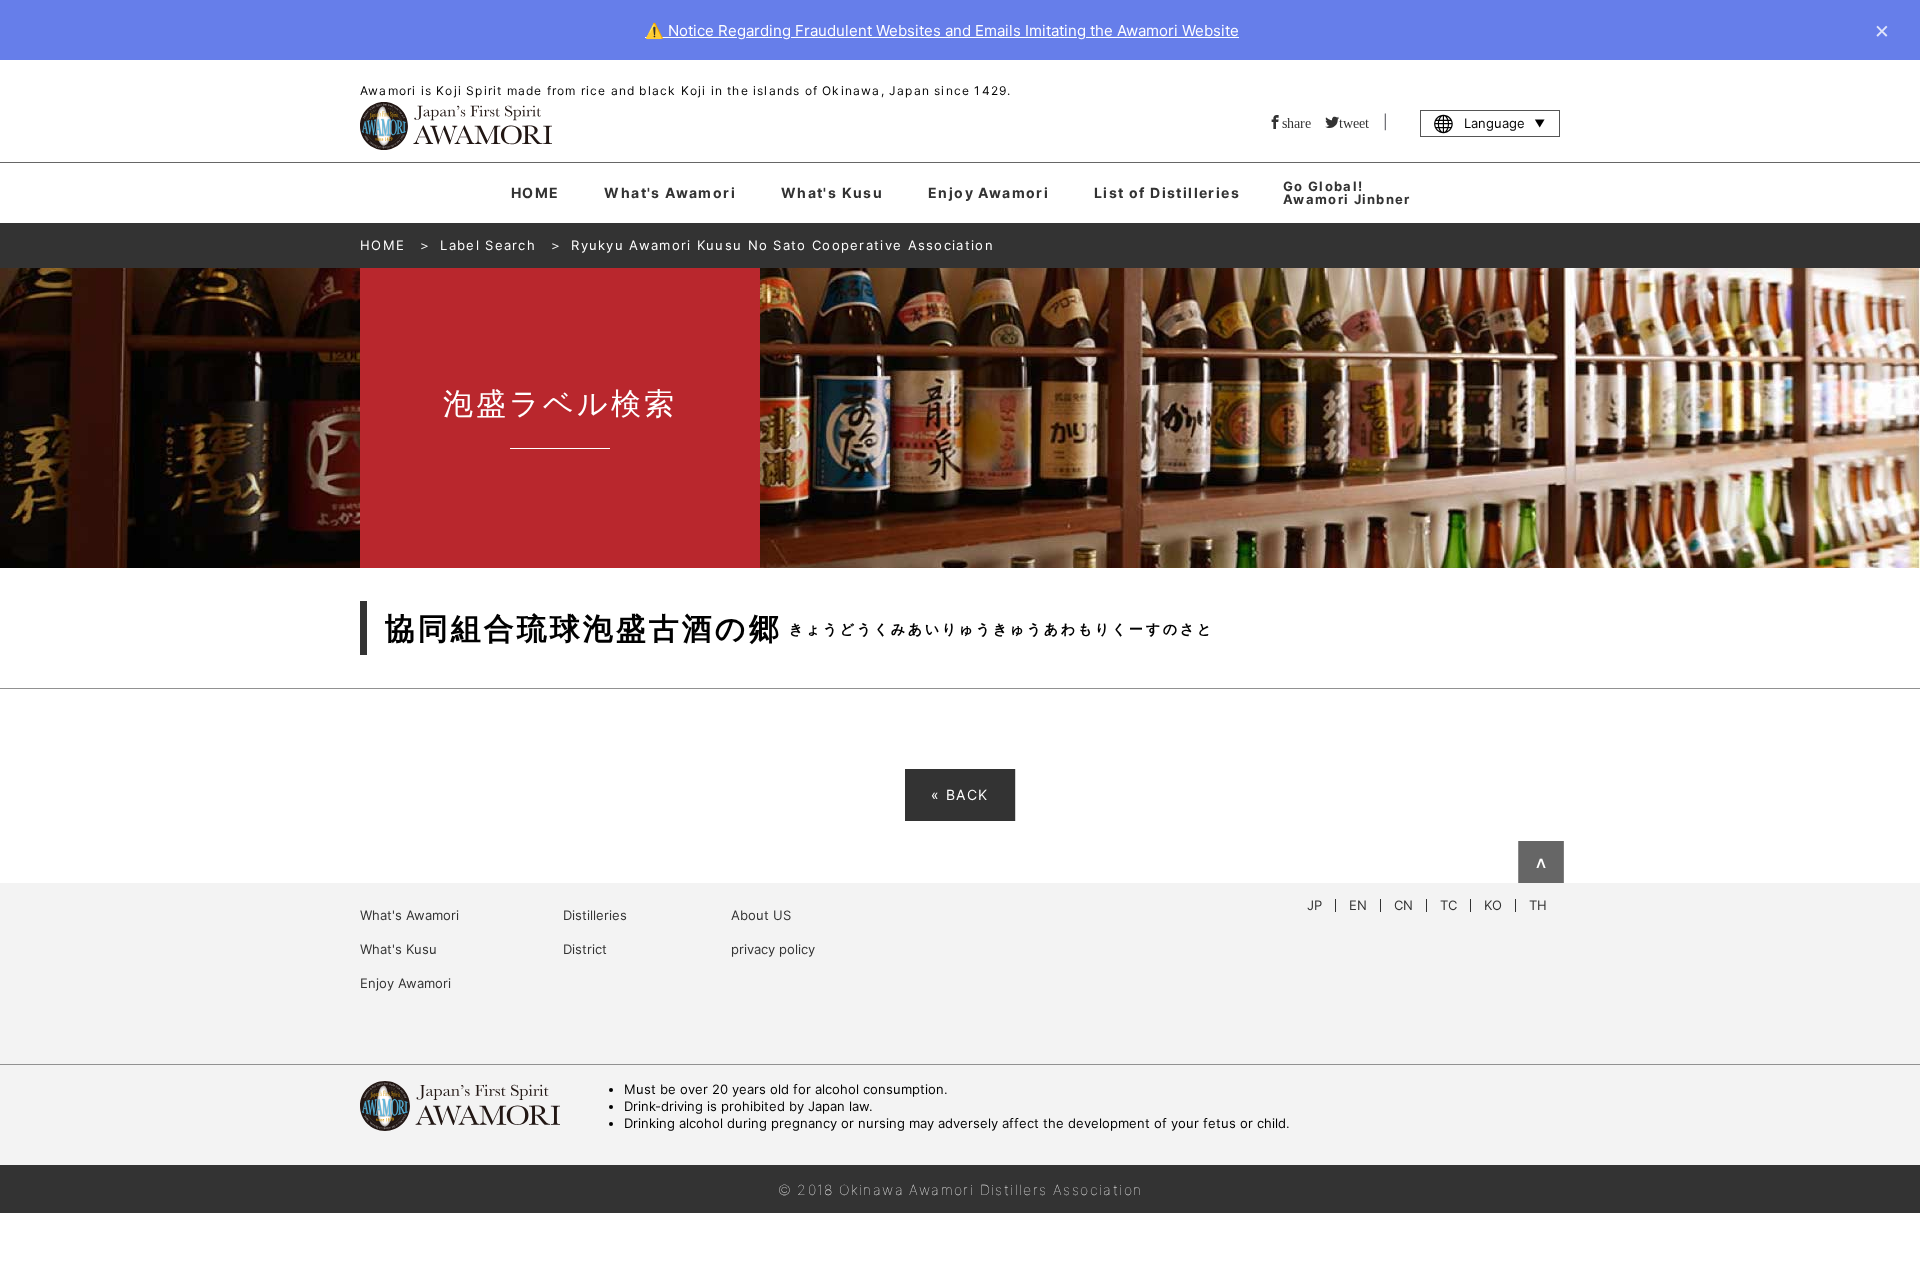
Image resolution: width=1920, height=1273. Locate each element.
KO (1493, 905)
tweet (1354, 122)
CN (1403, 905)
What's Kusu (832, 192)
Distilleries (595, 915)
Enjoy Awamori (988, 192)
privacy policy (773, 949)
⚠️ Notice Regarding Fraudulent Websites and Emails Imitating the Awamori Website (942, 30)
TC (1448, 905)
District (585, 949)
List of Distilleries (1167, 192)
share (1296, 122)
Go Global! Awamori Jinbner (1347, 192)
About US (761, 915)
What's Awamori (670, 192)
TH (1538, 905)
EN (1358, 905)
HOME (535, 192)
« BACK (959, 794)
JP (1314, 905)
